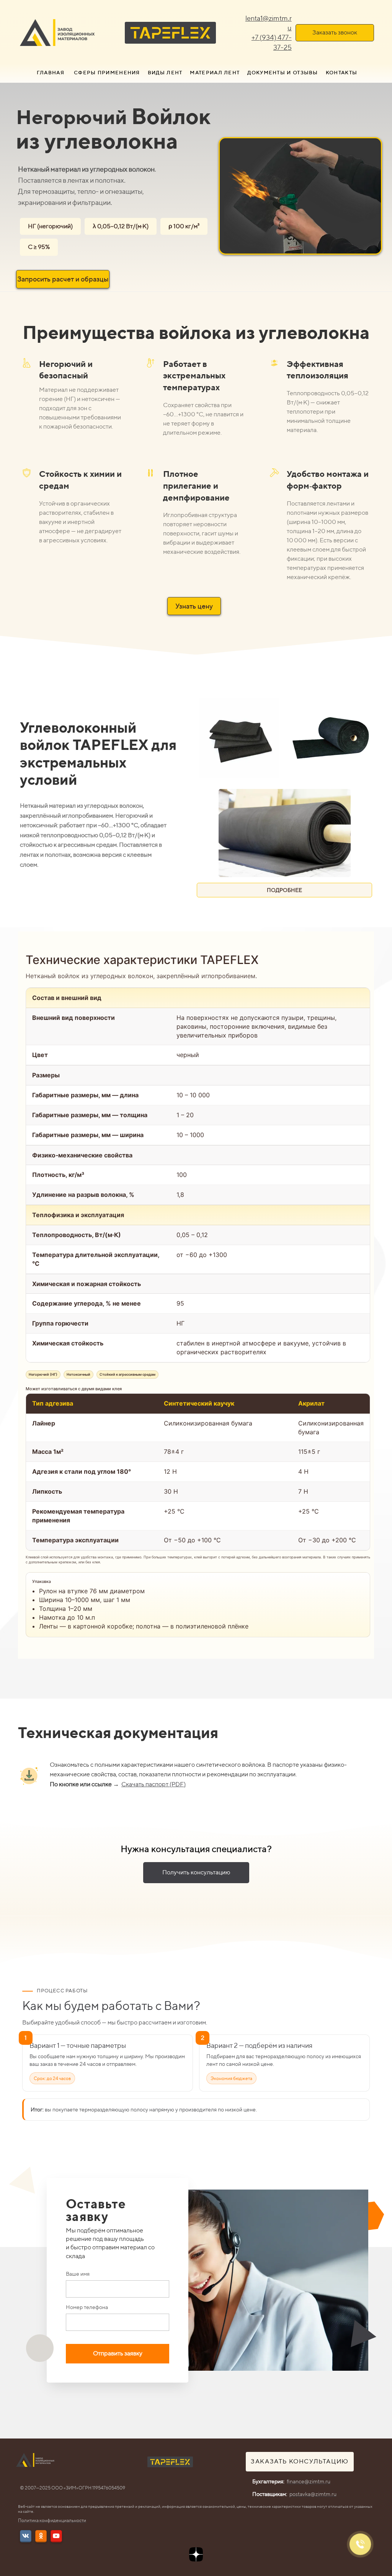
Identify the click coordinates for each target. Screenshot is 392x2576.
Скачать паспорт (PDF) (154, 1784)
